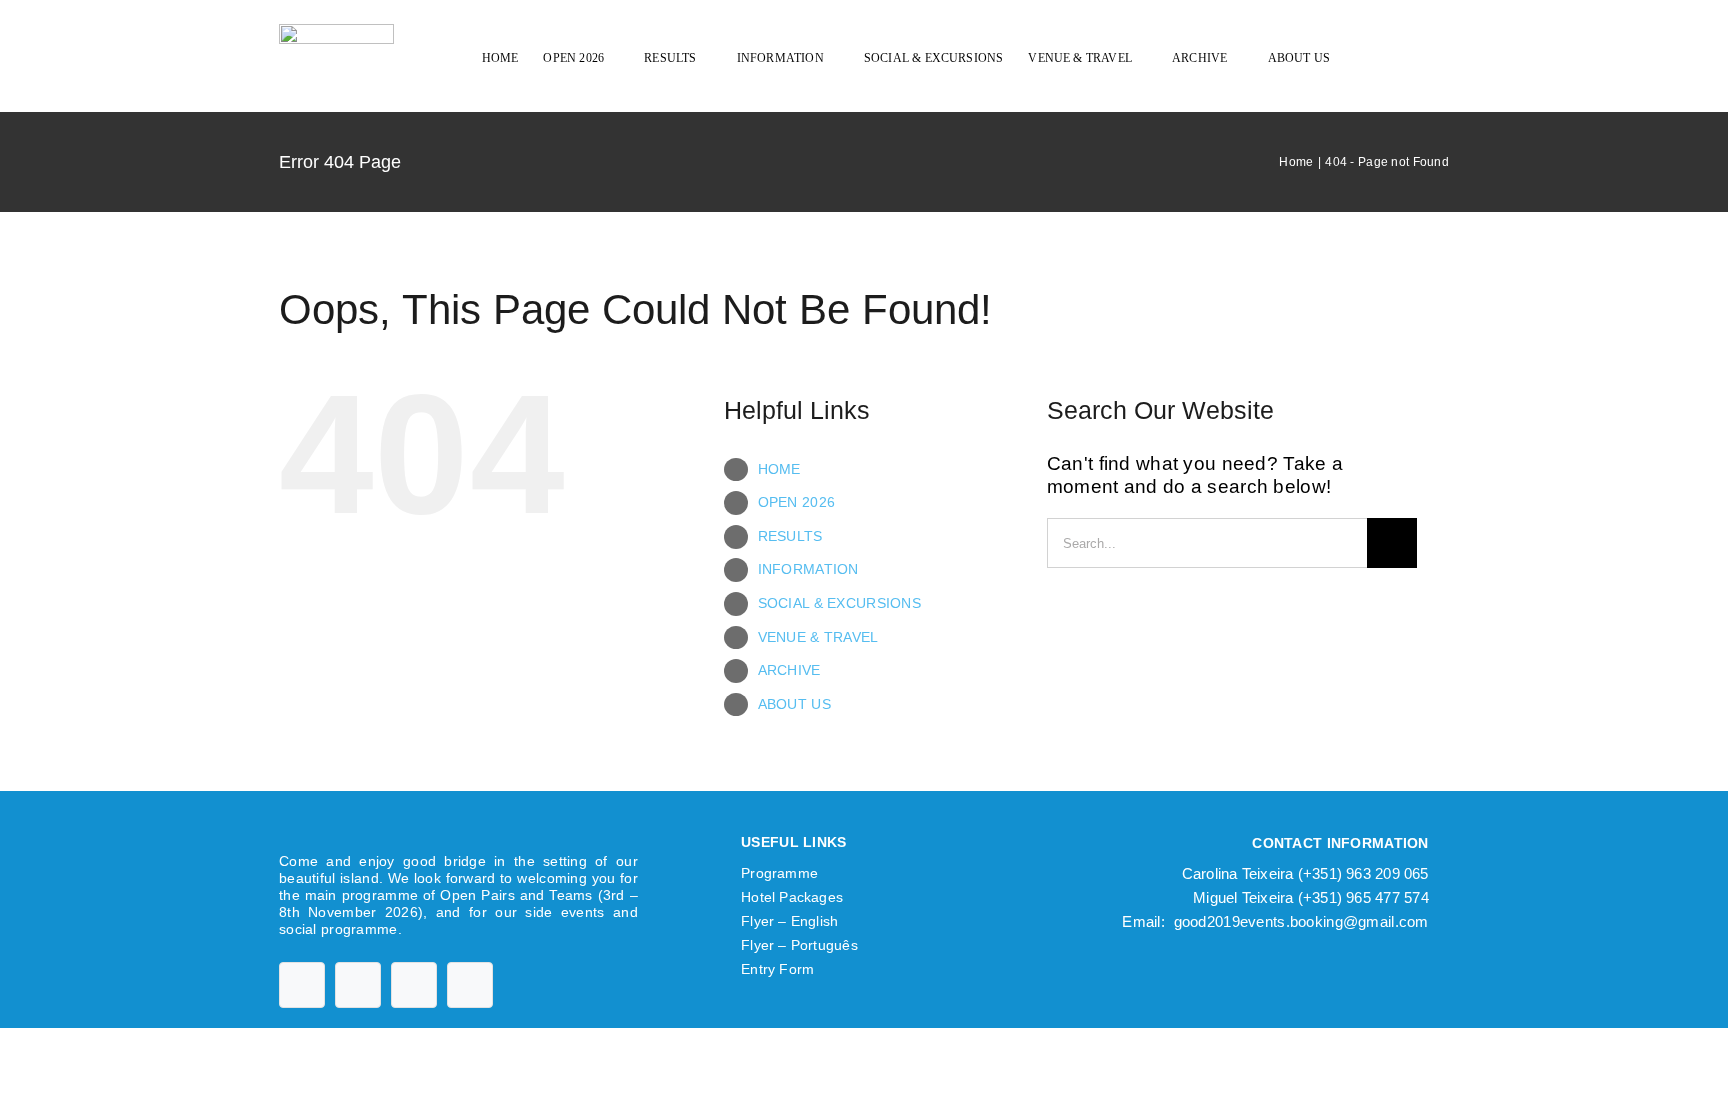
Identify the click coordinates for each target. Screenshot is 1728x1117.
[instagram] (414, 985)
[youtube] (358, 985)
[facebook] (302, 985)
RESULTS (790, 536)
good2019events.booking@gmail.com (1301, 921)
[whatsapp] (470, 985)
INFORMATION (808, 569)
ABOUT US (794, 704)
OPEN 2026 (797, 502)
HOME (779, 469)
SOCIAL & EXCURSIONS (839, 603)
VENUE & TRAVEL (818, 637)
